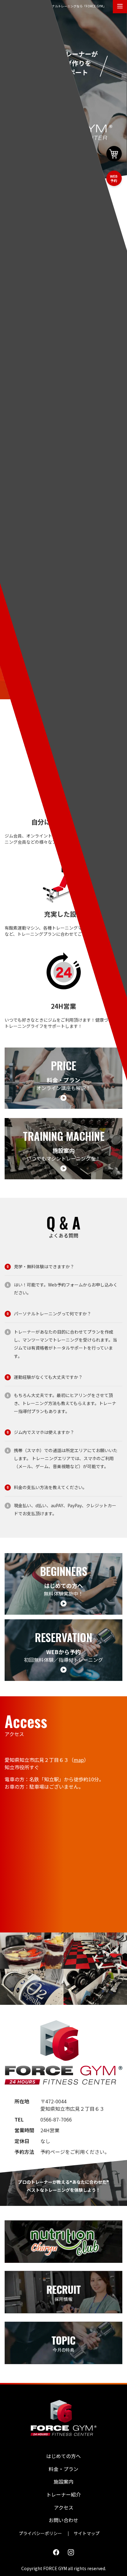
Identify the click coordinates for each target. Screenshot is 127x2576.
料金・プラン (63, 2469)
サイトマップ (87, 2533)
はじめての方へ (63, 2456)
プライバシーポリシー (40, 2533)
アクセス (64, 2507)
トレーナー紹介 (63, 2494)
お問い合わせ (63, 2520)
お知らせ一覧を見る (63, 360)
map (79, 1760)
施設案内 (63, 2481)
